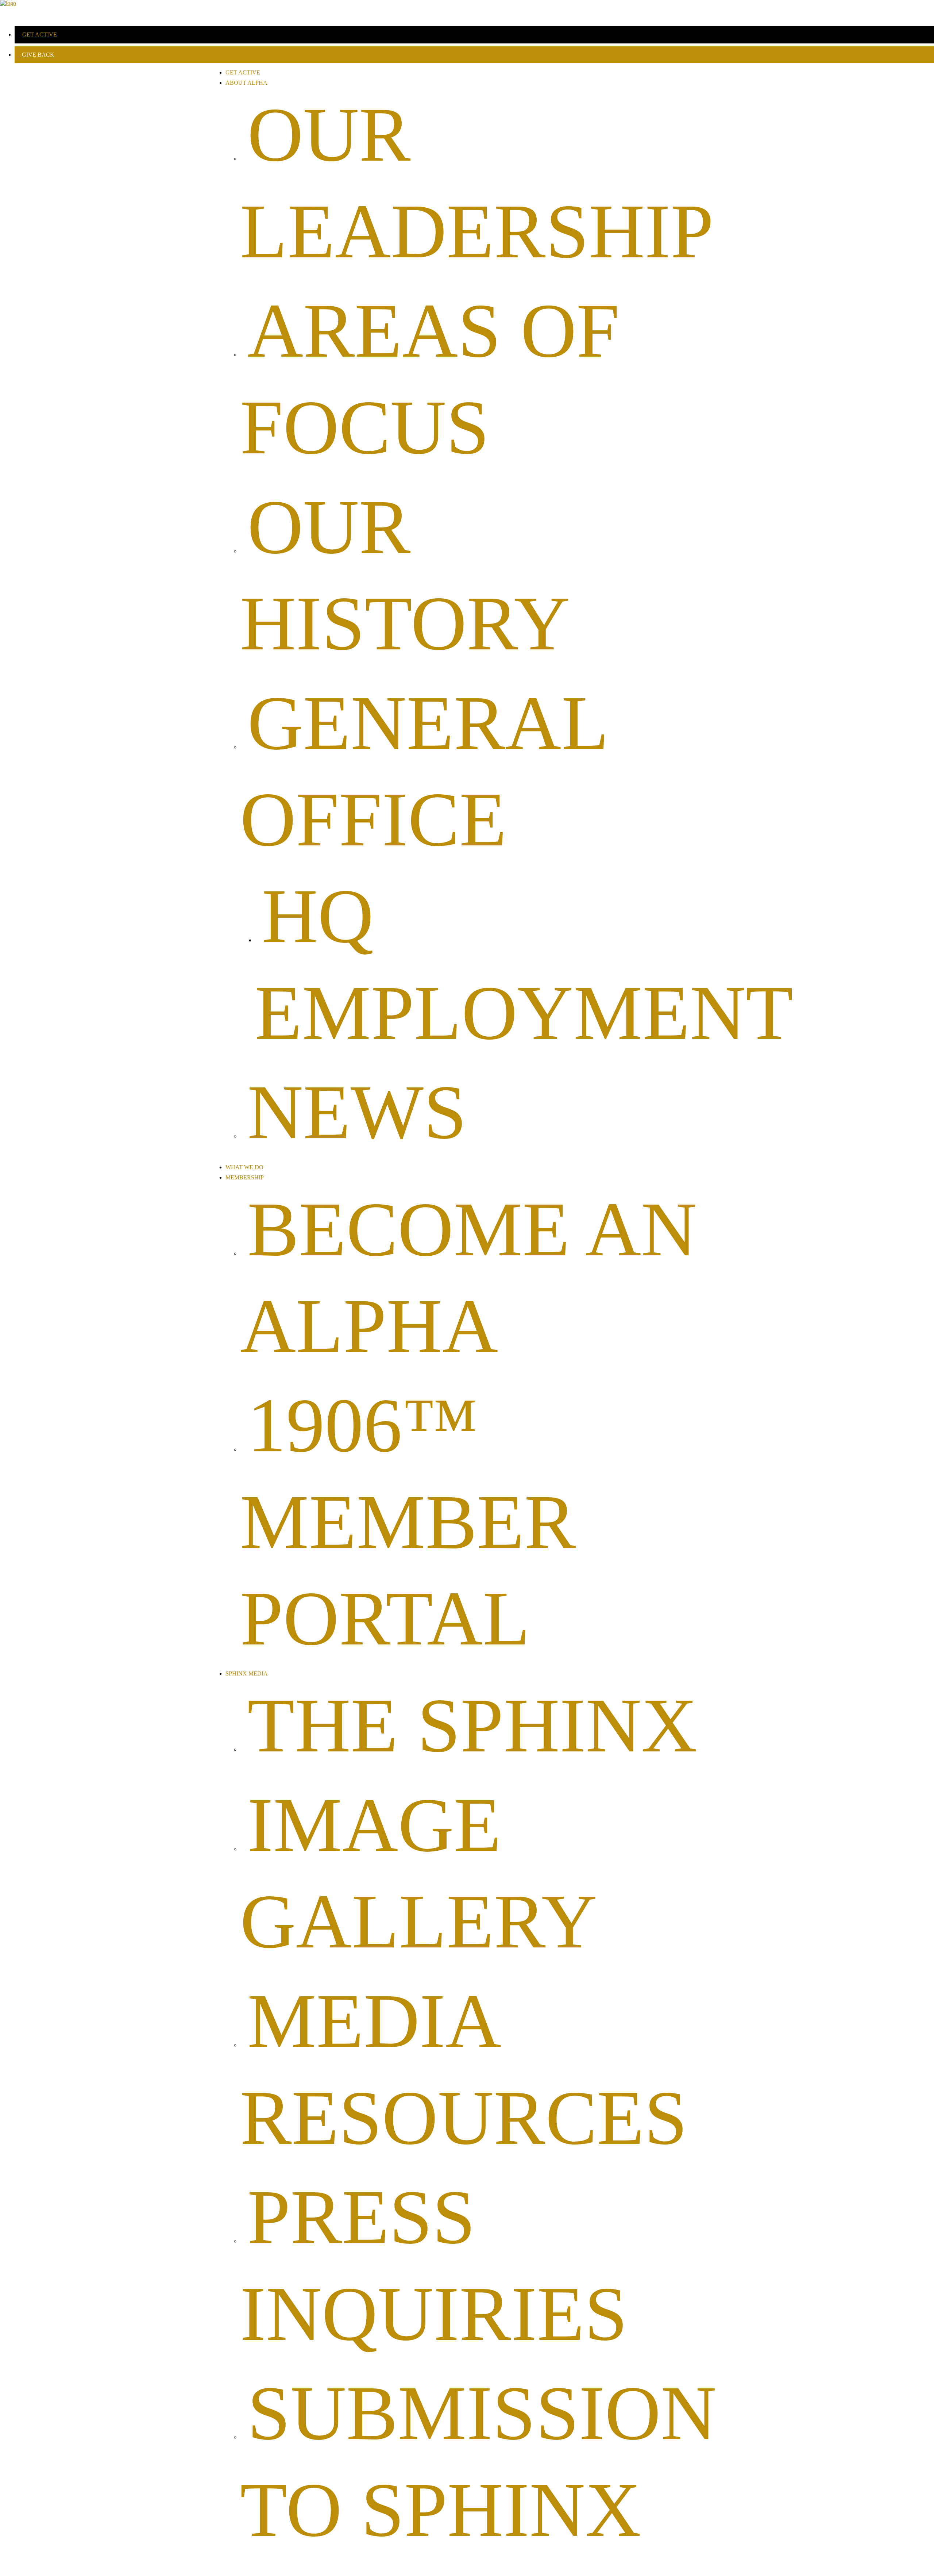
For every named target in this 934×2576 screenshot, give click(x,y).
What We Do (244, 1167)
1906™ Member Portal (408, 1522)
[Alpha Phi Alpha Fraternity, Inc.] (467, 10)
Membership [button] (245, 1177)
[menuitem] (474, 35)
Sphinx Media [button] (247, 1673)
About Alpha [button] (246, 83)
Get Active (243, 72)
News (357, 1112)
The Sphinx (472, 1725)
